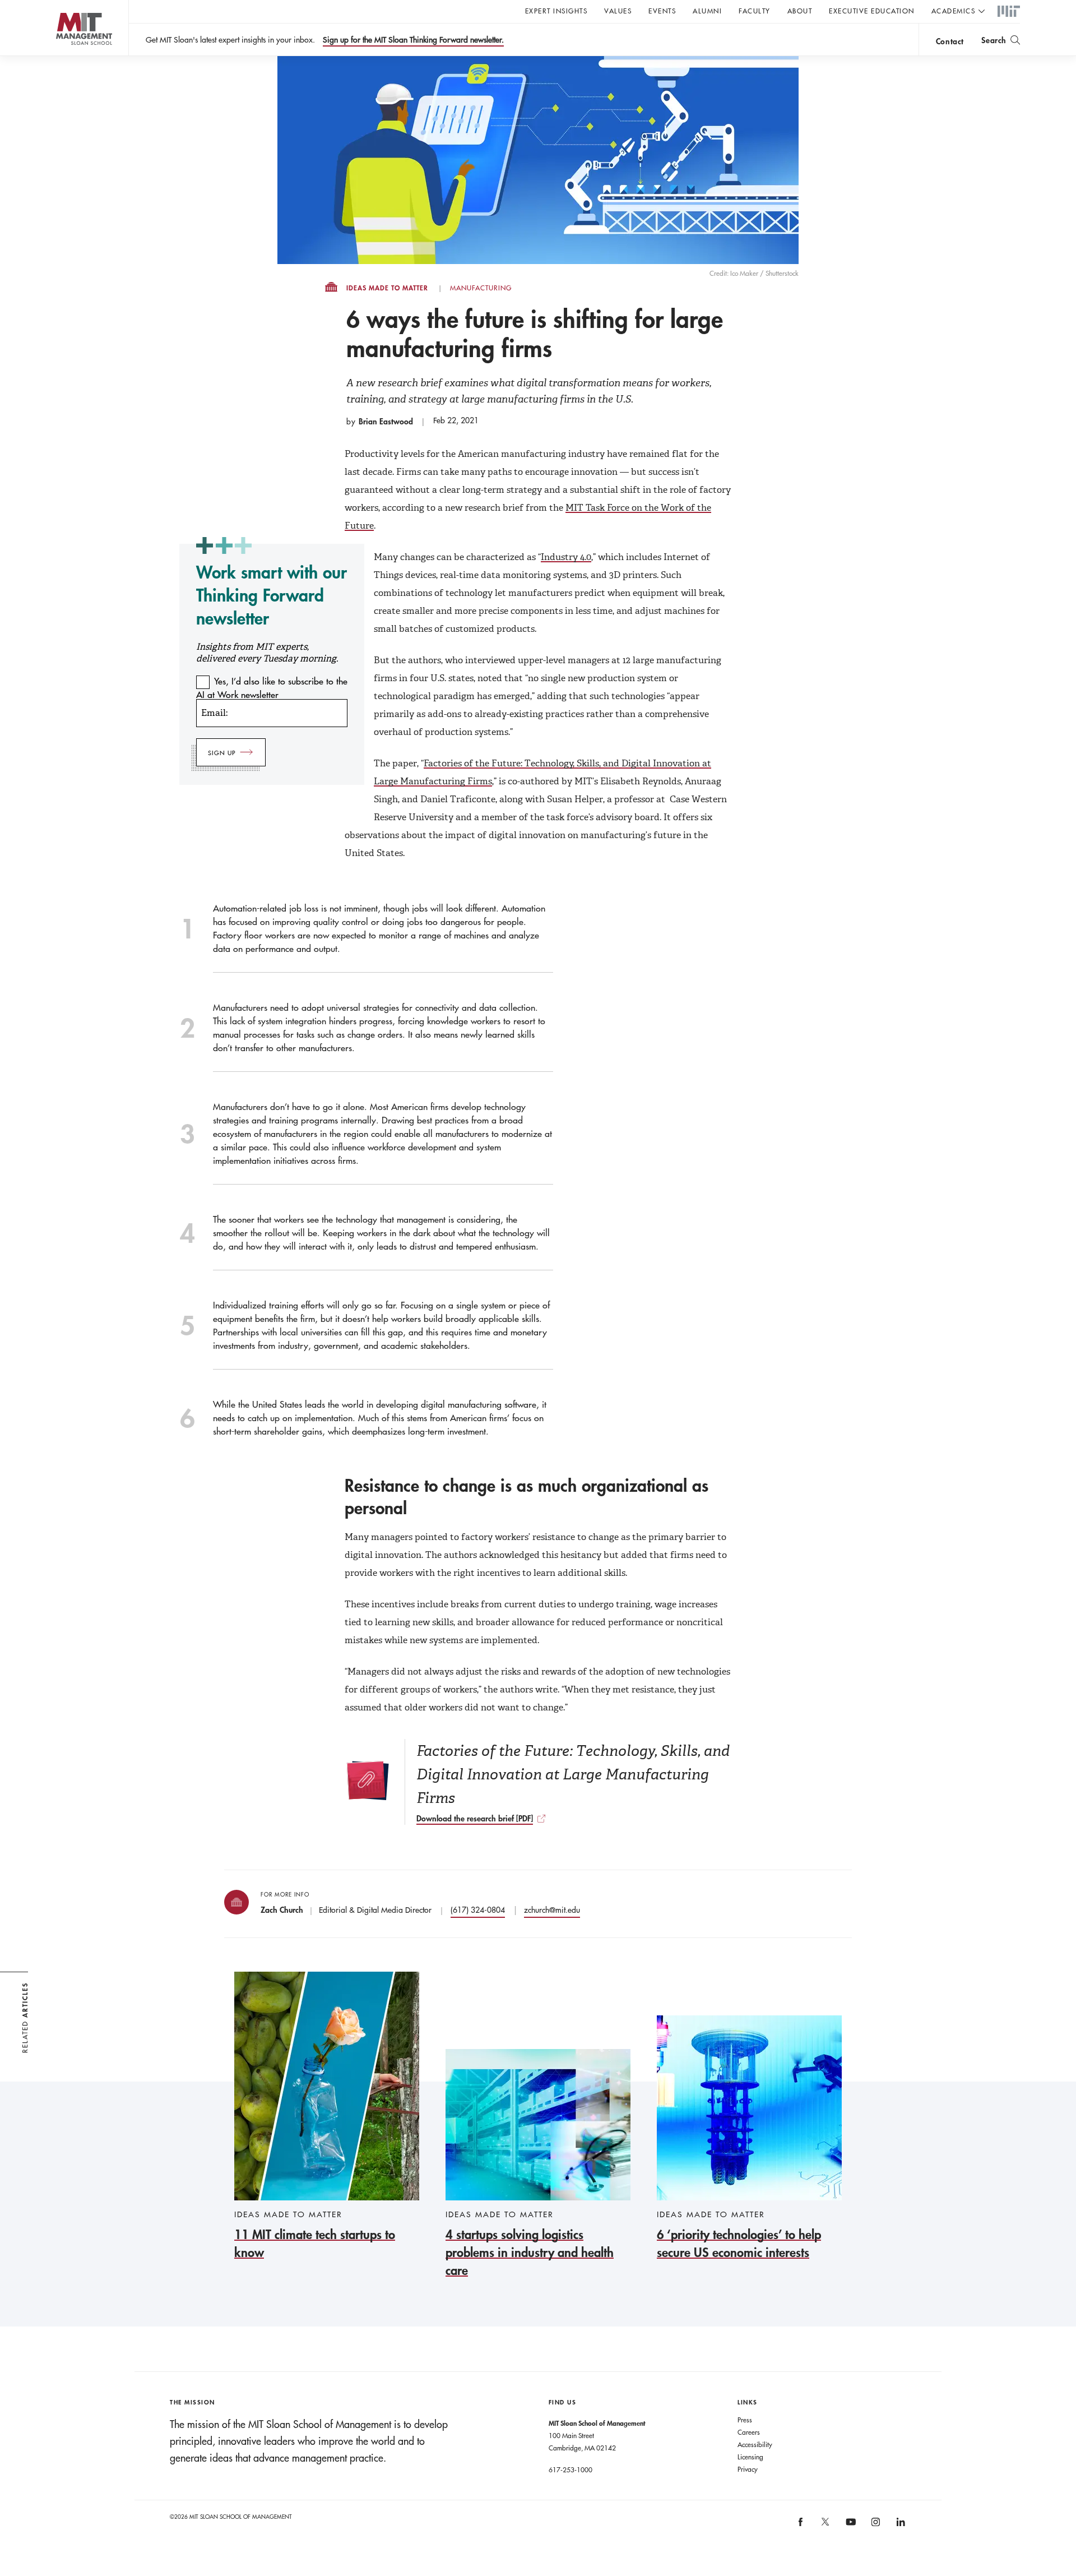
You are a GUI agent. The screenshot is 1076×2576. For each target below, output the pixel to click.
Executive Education (872, 11)
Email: (214, 713)
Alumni (707, 11)
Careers (749, 2432)
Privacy (748, 2469)
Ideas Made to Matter (387, 288)
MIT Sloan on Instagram (875, 2526)
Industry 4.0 (566, 557)
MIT (1009, 12)
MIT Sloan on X (825, 2526)
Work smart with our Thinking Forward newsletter (272, 595)
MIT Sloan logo (62, 56)
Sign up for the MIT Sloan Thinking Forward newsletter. (413, 40)
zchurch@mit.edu (552, 1910)
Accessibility (755, 2444)
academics (954, 11)
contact (950, 41)
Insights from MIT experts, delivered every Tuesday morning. (267, 653)
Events (662, 11)
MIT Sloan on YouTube (849, 2528)
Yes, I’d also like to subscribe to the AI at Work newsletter (272, 688)
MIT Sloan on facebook (801, 2526)
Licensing (750, 2457)
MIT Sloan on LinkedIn (900, 2526)
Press (745, 2420)
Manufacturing (481, 288)
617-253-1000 (571, 2469)
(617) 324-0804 (478, 1910)
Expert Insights (556, 11)
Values (618, 11)
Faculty (755, 11)
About (800, 11)
